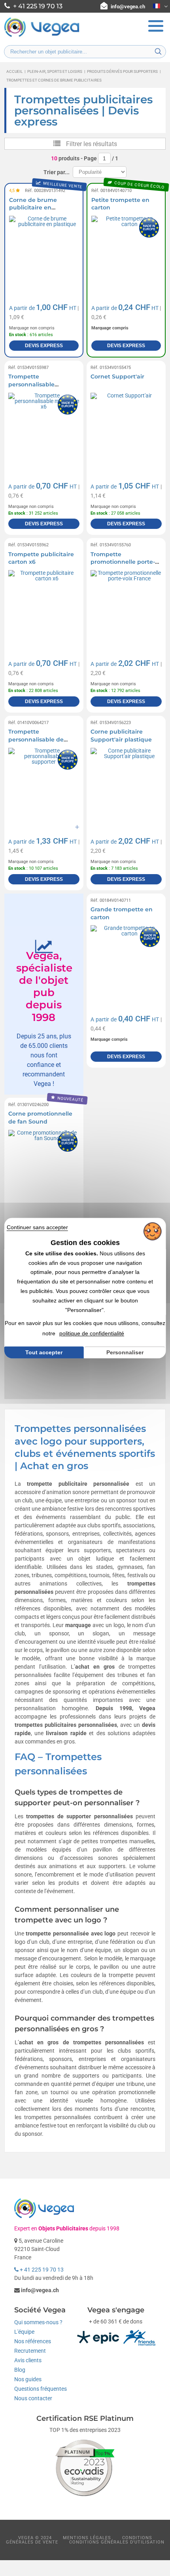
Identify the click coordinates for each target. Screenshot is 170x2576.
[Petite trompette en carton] (126, 251)
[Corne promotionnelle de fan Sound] (44, 1165)
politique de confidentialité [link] (92, 1333)
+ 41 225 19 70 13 (41, 2270)
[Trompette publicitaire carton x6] (44, 606)
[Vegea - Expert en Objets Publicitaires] (42, 36)
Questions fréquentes (41, 2389)
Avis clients (28, 2360)
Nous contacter (33, 2398)
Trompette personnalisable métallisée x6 (31, 384)
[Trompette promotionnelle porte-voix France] (126, 606)
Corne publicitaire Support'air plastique (121, 736)
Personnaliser (125, 1352)
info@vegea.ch (128, 7)
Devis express (44, 346)
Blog (20, 2370)
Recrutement (30, 2351)
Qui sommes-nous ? (38, 2322)
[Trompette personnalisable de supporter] (44, 783)
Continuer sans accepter (37, 1227)
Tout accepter (44, 1352)
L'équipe (24, 2332)
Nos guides (28, 2379)
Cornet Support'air (117, 376)
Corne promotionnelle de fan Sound (40, 1118)
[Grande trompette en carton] (126, 961)
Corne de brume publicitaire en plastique (33, 208)
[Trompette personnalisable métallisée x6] (44, 428)
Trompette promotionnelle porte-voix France (123, 562)
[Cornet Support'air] (126, 428)
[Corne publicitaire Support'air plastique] (126, 783)
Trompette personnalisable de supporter (36, 739)
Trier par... (57, 172)
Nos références (33, 2341)
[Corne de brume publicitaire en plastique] (44, 251)
